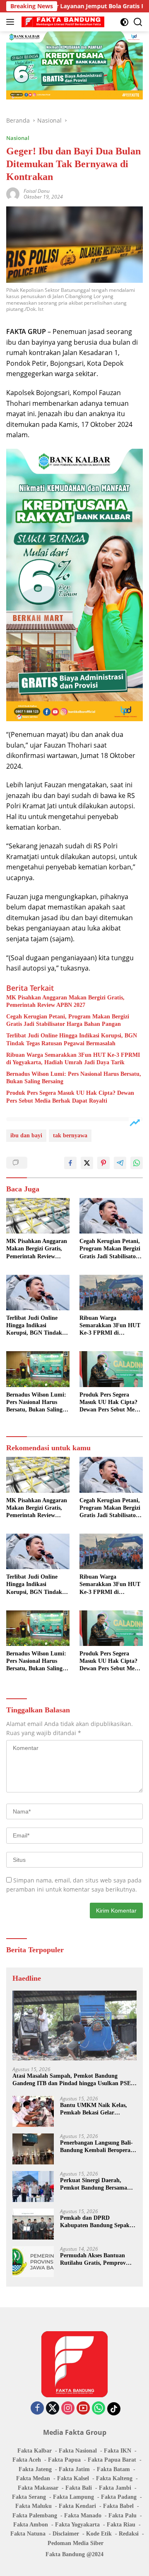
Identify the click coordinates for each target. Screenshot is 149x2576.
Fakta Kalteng (114, 2478)
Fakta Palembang (35, 2516)
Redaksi (129, 2534)
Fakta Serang (29, 2497)
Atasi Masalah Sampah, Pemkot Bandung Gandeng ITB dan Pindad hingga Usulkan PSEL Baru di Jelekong (73, 2080)
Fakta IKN (118, 2451)
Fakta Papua (64, 2460)
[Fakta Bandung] (62, 22)
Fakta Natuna (28, 2534)
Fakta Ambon (31, 2525)
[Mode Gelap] (124, 22)
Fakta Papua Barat (112, 2460)
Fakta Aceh (27, 2460)
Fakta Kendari (77, 2506)
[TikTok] (114, 2409)
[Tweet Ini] (87, 1163)
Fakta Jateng (35, 2469)
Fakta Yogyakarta (77, 2525)
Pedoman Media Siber (76, 2543)
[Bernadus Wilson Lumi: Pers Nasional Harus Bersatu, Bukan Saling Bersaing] (38, 1369)
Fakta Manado (83, 2516)
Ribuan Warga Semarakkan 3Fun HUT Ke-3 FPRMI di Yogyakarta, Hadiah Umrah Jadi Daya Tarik (73, 1059)
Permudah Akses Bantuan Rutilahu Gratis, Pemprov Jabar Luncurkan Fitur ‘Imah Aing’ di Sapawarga (98, 2260)
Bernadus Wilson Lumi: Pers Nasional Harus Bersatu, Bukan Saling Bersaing (74, 1078)
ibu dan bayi (26, 1135)
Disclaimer (66, 2534)
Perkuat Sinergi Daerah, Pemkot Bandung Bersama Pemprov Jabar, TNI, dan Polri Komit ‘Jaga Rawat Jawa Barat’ (94, 2184)
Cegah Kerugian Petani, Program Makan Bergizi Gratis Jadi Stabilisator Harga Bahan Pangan (68, 1020)
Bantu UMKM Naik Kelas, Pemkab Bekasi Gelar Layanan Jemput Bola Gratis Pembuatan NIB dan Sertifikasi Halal (96, 2109)
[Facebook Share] (70, 1163)
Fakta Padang (119, 2497)
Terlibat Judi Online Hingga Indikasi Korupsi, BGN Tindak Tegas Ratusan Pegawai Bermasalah (72, 1039)
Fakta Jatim (74, 2469)
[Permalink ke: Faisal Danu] (13, 193)
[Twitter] (53, 2409)
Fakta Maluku (34, 2506)
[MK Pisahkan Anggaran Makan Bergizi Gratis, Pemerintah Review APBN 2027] (38, 1216)
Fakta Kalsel (73, 2478)
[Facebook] (37, 2409)
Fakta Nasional (78, 2451)
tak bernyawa (70, 1135)
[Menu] (12, 22)
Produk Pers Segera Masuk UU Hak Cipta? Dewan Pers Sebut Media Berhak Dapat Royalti (70, 1097)
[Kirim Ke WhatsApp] (137, 1163)
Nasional (18, 138)
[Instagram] (68, 2409)
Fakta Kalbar (35, 2451)
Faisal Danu (37, 191)
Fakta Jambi (115, 2488)
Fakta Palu (123, 2516)
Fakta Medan (33, 2478)
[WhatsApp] (99, 2409)
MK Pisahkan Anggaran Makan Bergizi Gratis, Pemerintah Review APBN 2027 (65, 1001)
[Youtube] (83, 2409)
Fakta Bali (79, 2488)
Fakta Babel (118, 2506)
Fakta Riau (121, 2525)
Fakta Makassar (38, 2488)
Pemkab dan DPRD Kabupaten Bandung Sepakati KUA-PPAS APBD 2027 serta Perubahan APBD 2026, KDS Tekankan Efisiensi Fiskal (98, 2222)
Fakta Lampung (73, 2497)
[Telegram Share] (120, 1163)
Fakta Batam (113, 2469)
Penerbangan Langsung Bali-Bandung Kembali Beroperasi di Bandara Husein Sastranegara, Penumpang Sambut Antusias (97, 2147)
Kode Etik (99, 2534)
